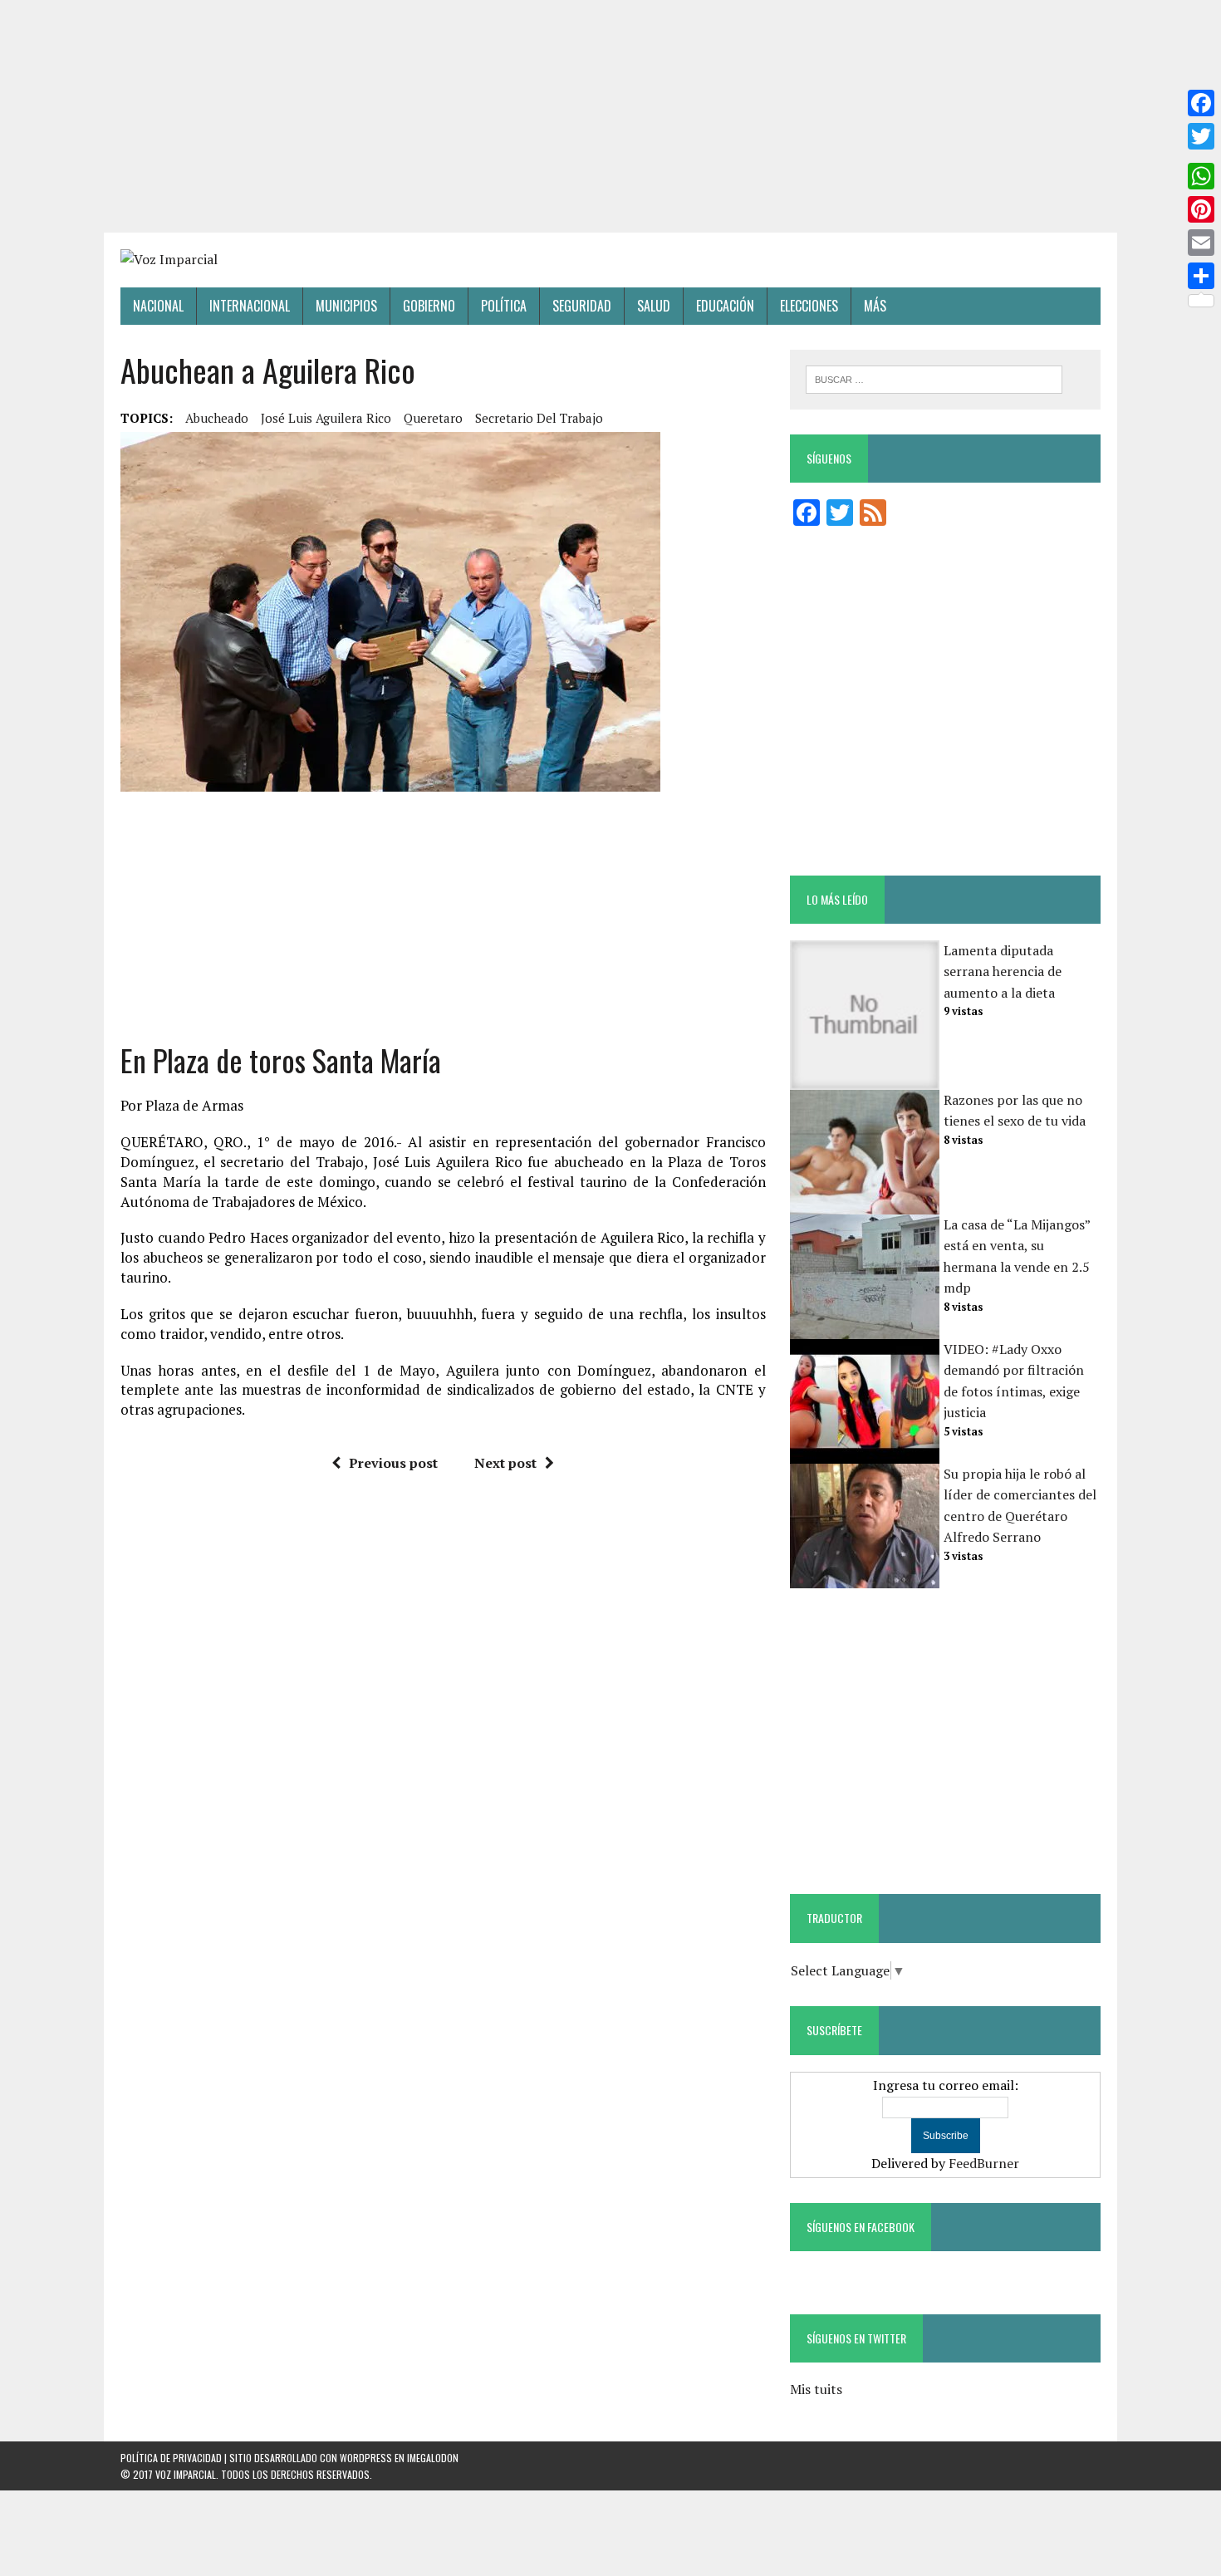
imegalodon (433, 2458)
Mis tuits (816, 2389)
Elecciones (809, 306)
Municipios (346, 306)
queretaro (433, 418)
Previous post (393, 1463)
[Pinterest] (1201, 209)
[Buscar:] (934, 378)
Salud (654, 306)
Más (875, 306)
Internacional (250, 306)
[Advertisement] (610, 116)
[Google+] (1201, 156)
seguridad (582, 306)
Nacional (158, 306)
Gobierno (429, 306)
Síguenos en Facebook (861, 2227)
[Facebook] (1201, 103)
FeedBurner (984, 2163)
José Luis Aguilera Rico (326, 418)
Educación (725, 306)
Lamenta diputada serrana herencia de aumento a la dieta (1003, 972)
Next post (505, 1463)
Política (504, 306)
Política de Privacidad (171, 2458)
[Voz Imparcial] (610, 260)
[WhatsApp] (1201, 176)
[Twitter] (1201, 136)
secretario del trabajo (539, 418)
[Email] (1201, 243)
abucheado (217, 418)
